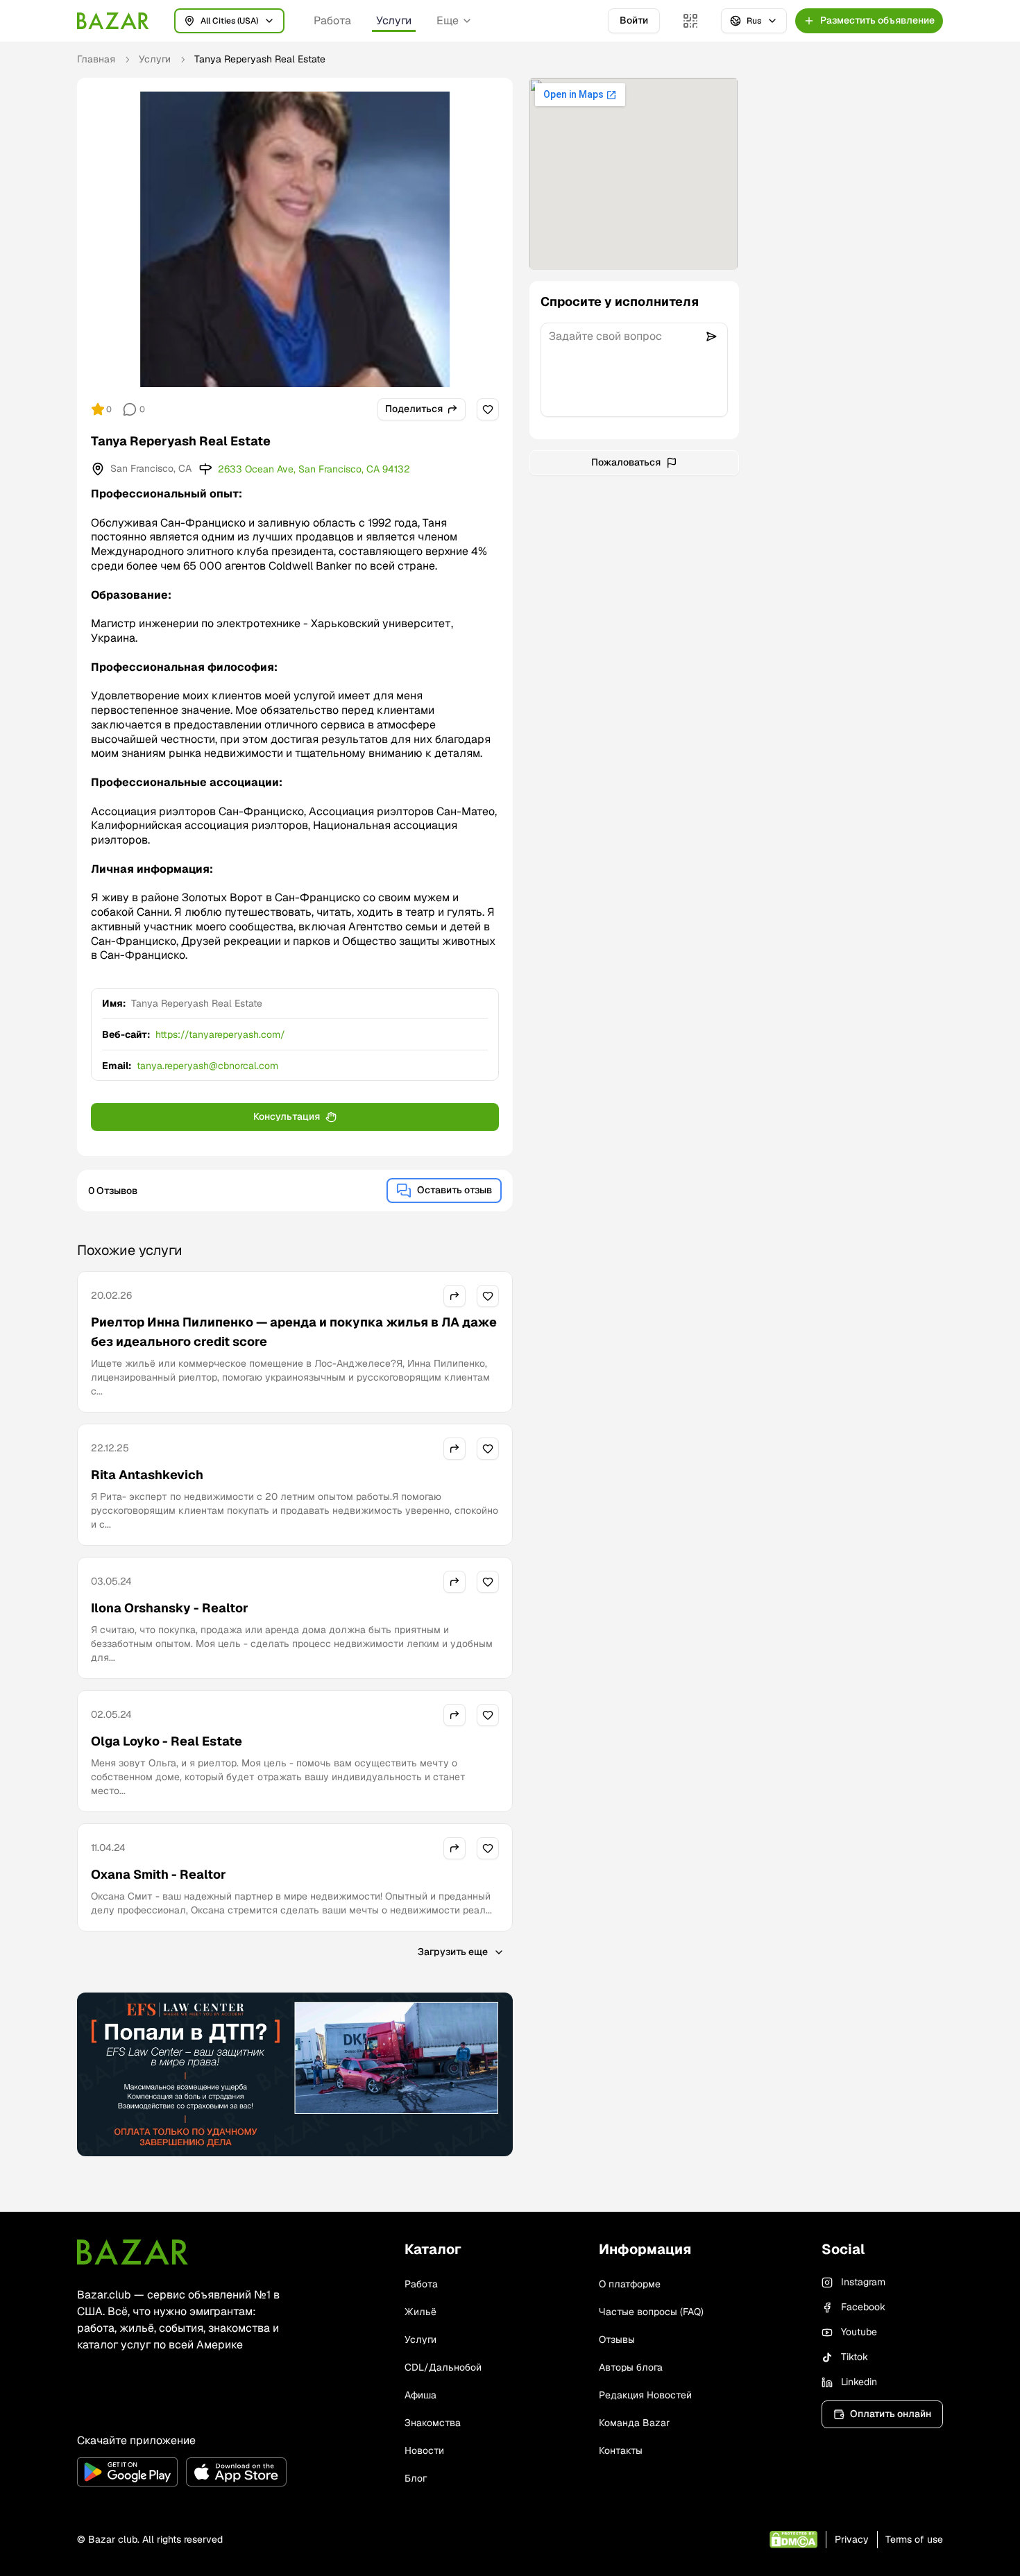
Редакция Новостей (645, 2395)
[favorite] (488, 409)
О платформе (630, 2284)
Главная (96, 59)
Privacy (852, 2539)
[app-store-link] (236, 2472)
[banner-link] (295, 2074)
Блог (416, 2478)
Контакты (621, 2450)
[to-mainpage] (133, 2252)
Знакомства (433, 2423)
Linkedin (859, 2382)
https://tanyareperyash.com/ (220, 1034)
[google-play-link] (127, 2472)
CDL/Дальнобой (443, 2367)
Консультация (287, 1116)
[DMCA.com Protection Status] (793, 2540)
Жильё (420, 2312)
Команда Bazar (634, 2423)
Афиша (420, 2395)
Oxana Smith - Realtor (159, 1874)
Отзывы (617, 2339)
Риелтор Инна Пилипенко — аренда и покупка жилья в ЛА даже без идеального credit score (294, 1332)
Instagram (863, 2282)
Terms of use (914, 2539)
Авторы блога (631, 2367)
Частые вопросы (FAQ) (651, 2312)
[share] (454, 1296)
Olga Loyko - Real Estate (167, 1741)
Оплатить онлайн (891, 2414)
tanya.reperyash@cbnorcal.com (207, 1066)
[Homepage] (113, 21)
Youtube (859, 2332)
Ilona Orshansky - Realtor (170, 1608)
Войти (634, 20)
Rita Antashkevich (147, 1475)
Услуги (394, 20)
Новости (424, 2450)
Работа (332, 20)
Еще (448, 20)
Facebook (863, 2307)
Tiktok (855, 2357)
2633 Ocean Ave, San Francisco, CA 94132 (314, 469)
